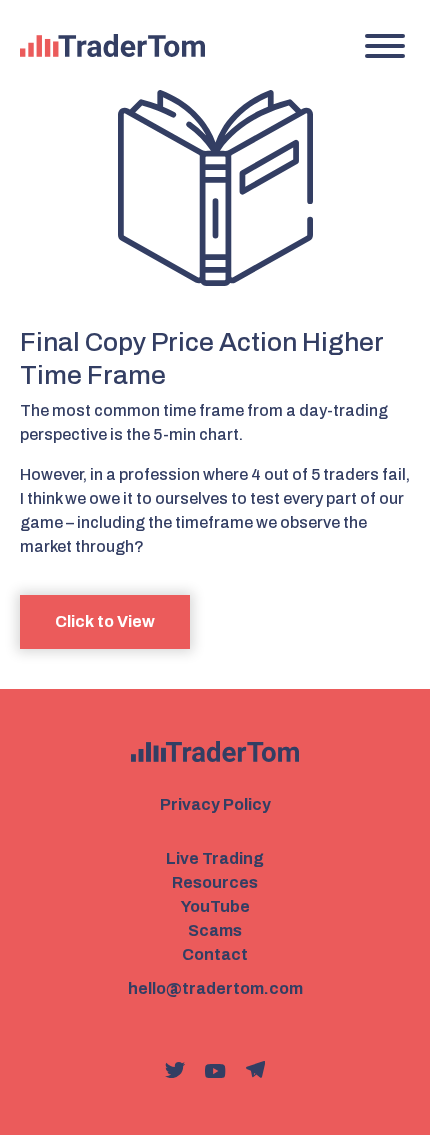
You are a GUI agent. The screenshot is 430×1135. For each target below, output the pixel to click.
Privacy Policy (215, 804)
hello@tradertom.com (215, 988)
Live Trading (215, 858)
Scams (215, 930)
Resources (215, 882)
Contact (215, 954)
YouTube (215, 906)
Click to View (105, 621)
